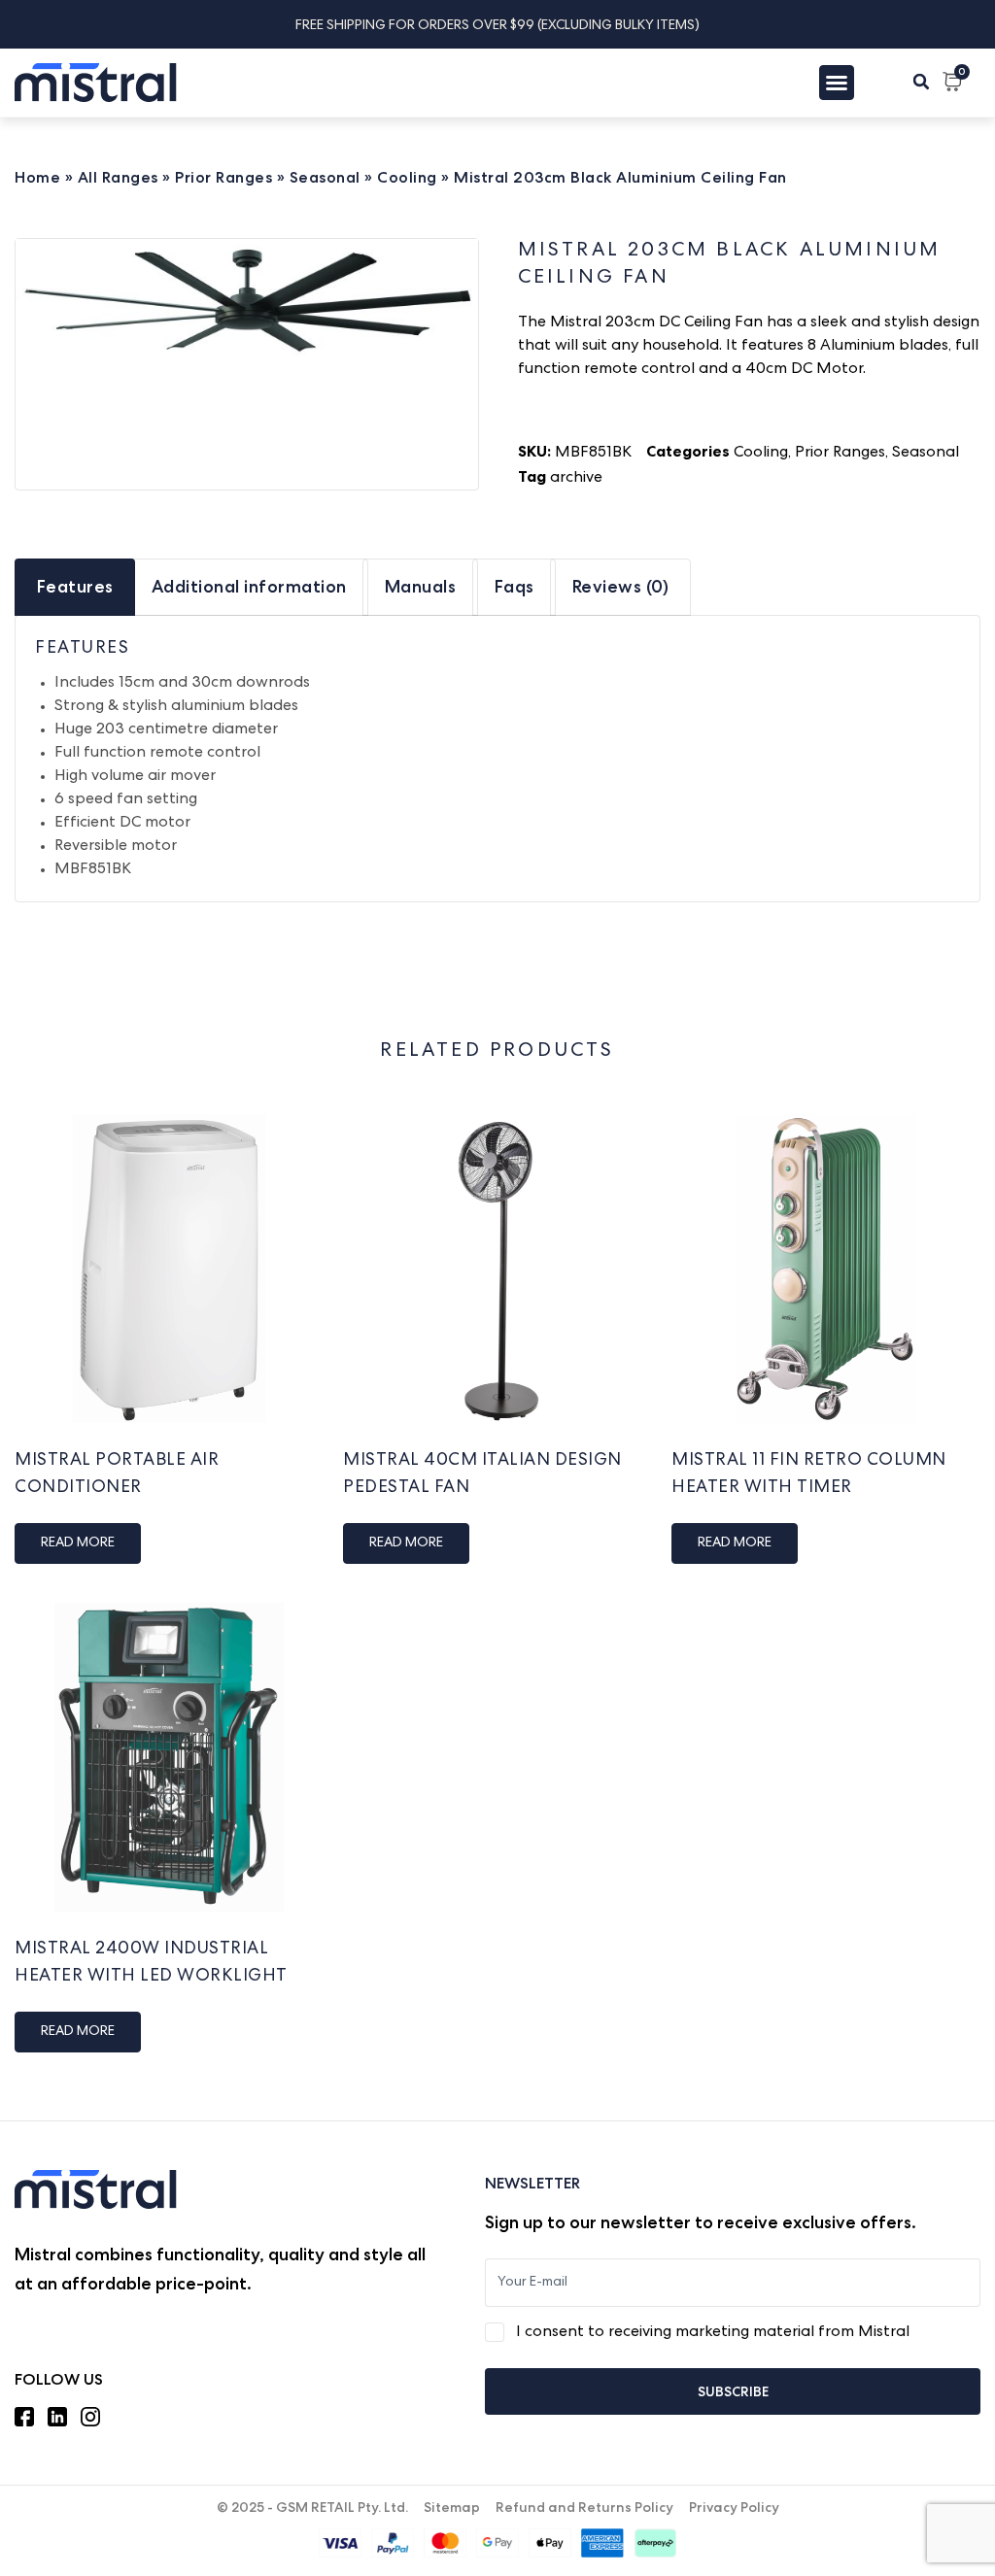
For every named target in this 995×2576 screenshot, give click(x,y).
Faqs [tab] (515, 586)
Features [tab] (75, 586)
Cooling (407, 177)
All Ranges (118, 177)
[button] (921, 82)
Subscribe (733, 2391)
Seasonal (325, 177)
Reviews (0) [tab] (621, 586)
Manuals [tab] (421, 586)
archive (576, 479)
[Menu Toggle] (837, 83)
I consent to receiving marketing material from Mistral (713, 2333)
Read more (78, 1543)
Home (37, 177)
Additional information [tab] (249, 586)
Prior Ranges (223, 177)
